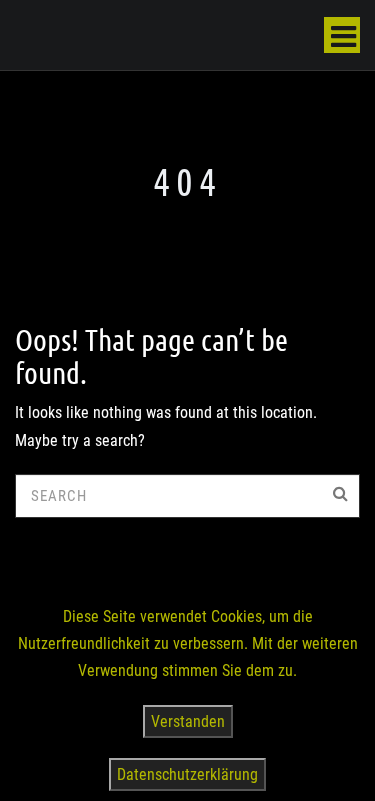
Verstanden (188, 721)
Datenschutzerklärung (187, 774)
